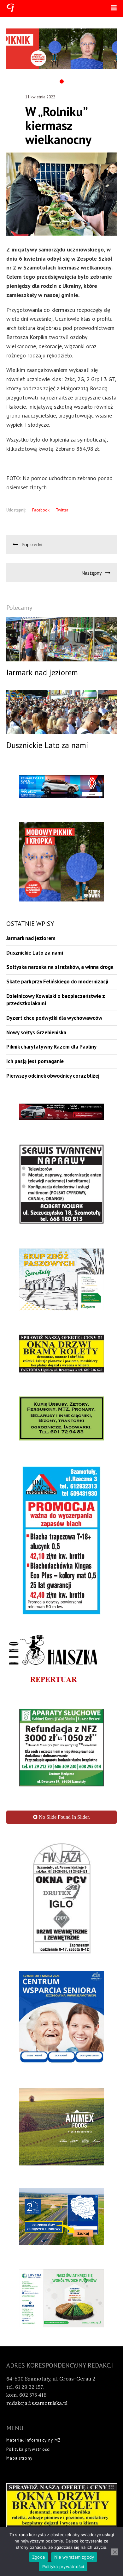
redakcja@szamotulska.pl (37, 2305)
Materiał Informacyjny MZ (34, 2342)
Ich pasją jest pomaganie (35, 1061)
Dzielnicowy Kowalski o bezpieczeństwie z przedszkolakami (56, 1000)
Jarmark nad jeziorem (31, 938)
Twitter (62, 510)
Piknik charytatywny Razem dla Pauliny (51, 1047)
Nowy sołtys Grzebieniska (36, 1032)
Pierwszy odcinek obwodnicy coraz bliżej (53, 1076)
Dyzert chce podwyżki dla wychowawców (54, 1018)
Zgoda (38, 2557)
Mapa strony (19, 2360)
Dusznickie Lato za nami (35, 953)
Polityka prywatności (29, 2351)
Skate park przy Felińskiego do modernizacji (57, 981)
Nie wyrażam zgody (74, 2557)
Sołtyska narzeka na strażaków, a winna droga (60, 967)
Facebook (41, 510)
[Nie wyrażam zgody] (114, 2552)
